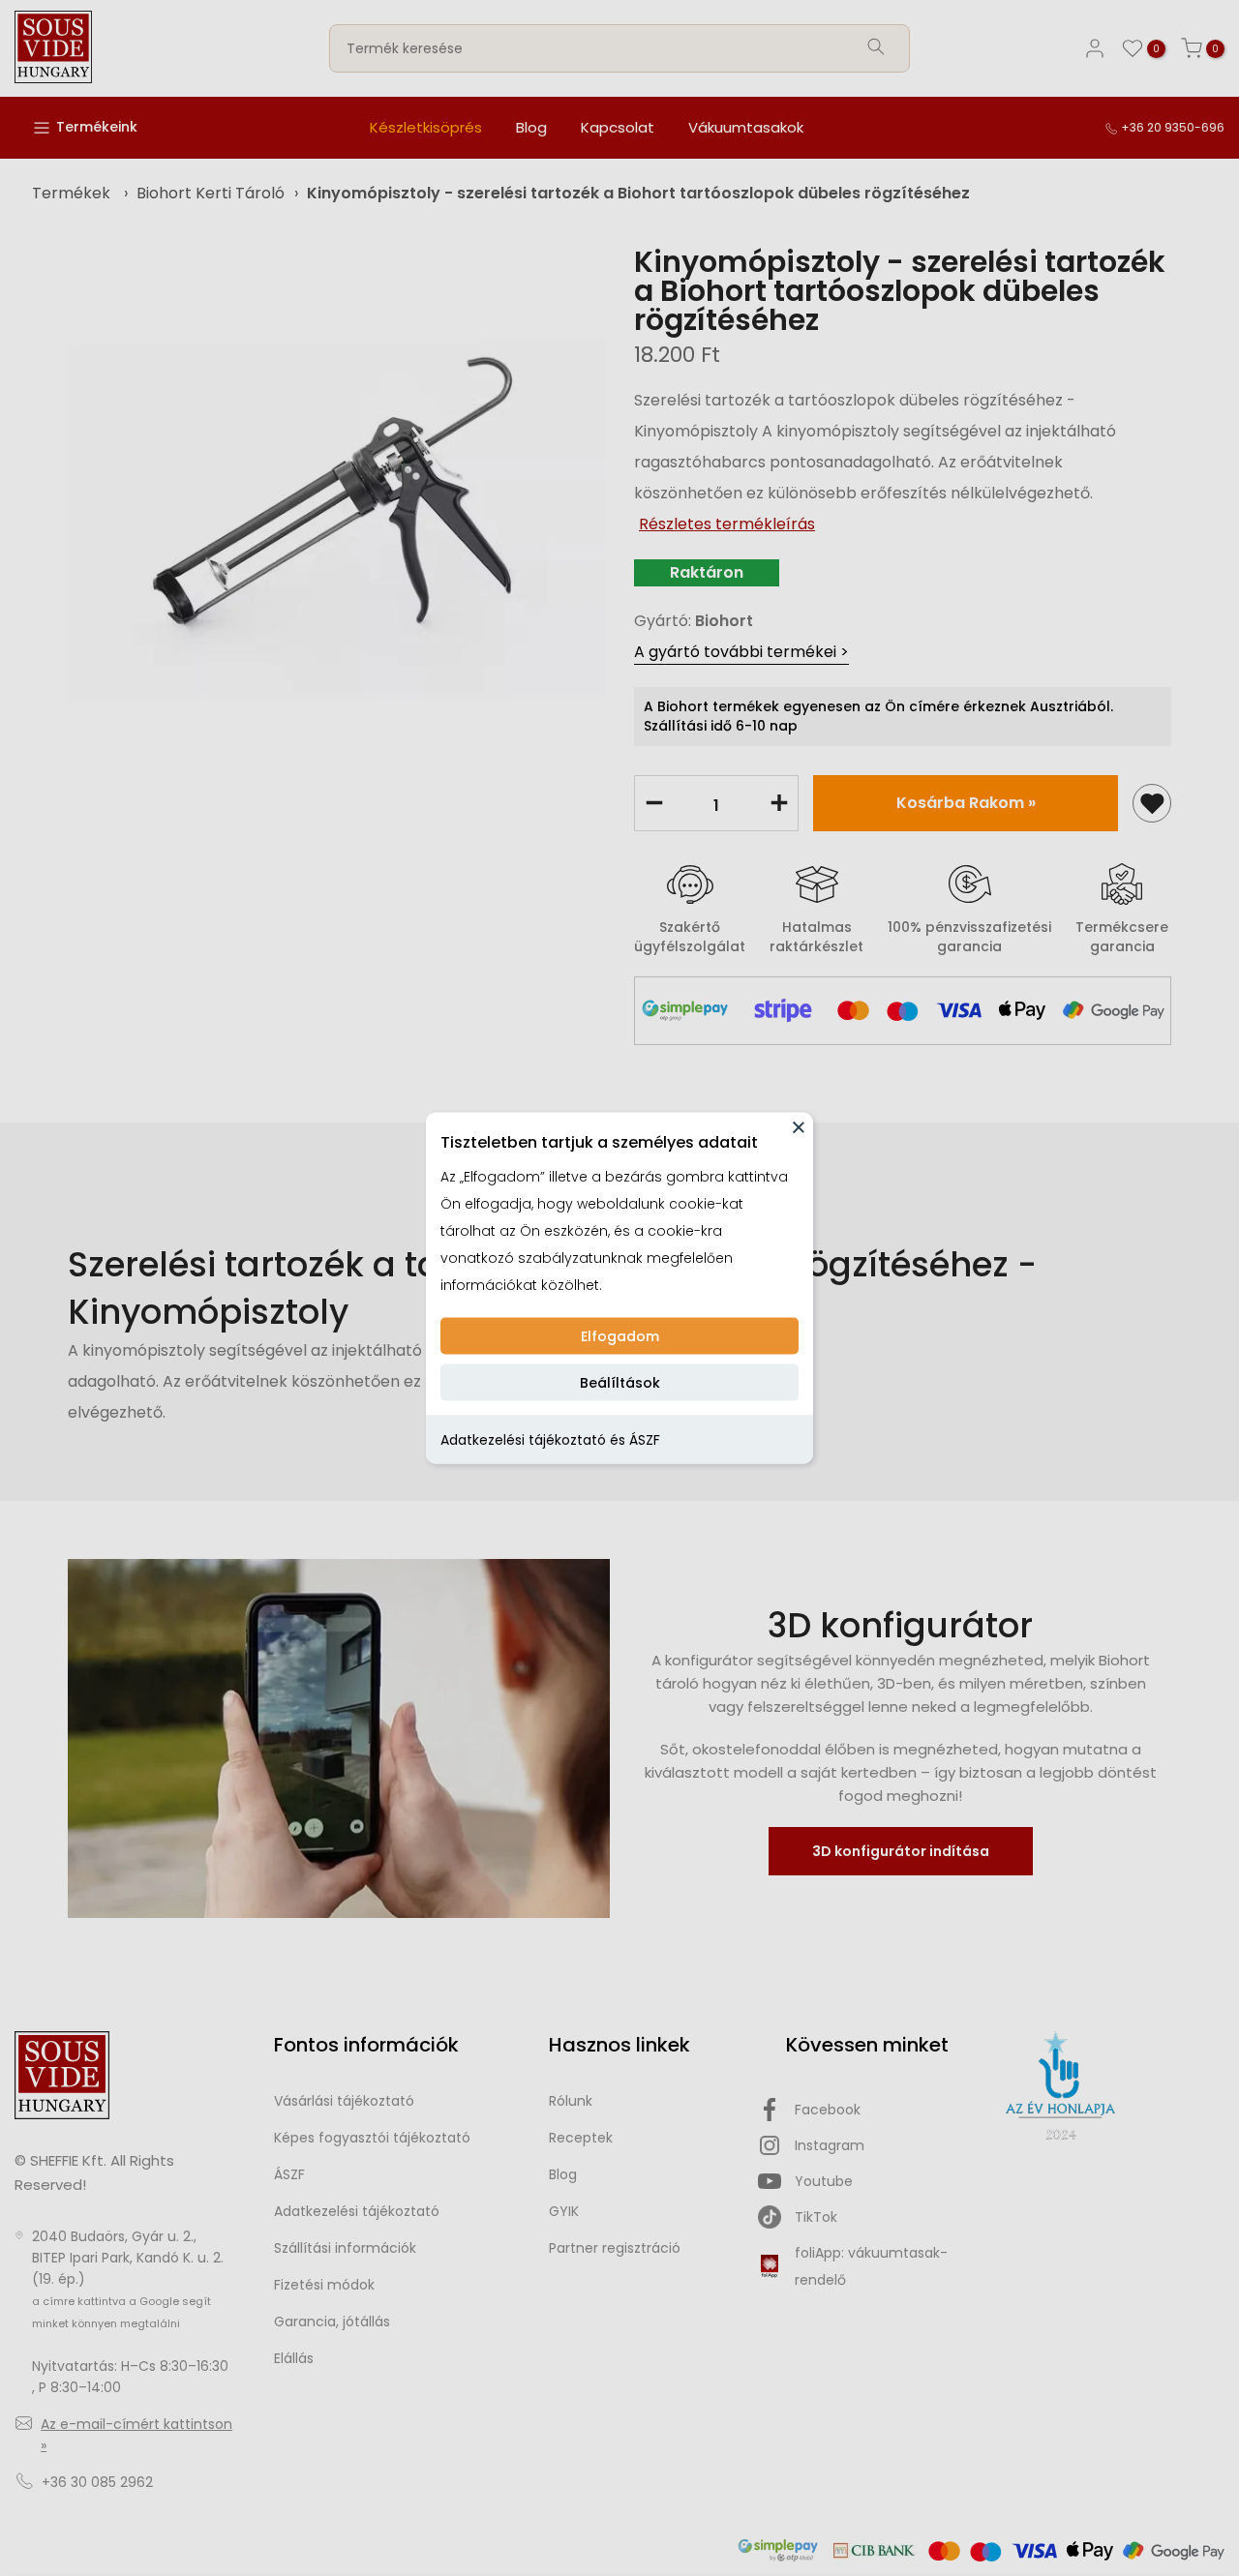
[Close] (799, 1127)
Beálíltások (620, 1383)
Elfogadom (620, 1336)
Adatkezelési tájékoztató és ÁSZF (550, 1440)
